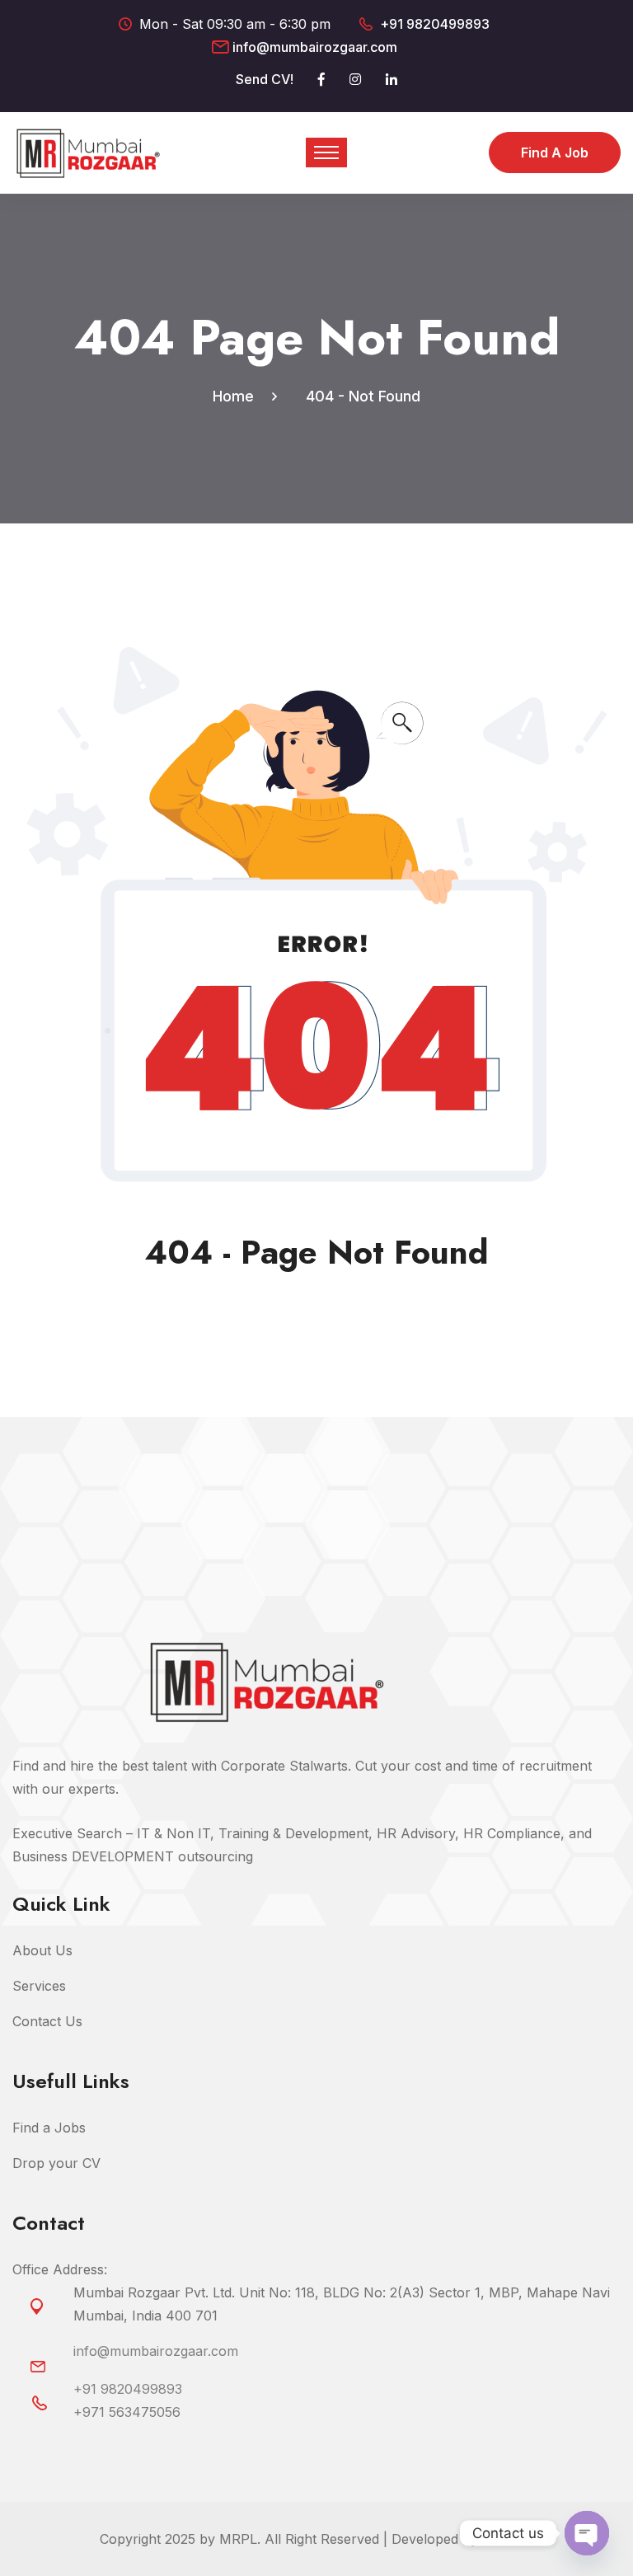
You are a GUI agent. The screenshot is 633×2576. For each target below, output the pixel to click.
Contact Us (47, 2021)
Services (39, 1986)
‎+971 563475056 (127, 2412)
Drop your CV (56, 2163)
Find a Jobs (49, 2128)
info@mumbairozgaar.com (315, 47)
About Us (42, 1950)
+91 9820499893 (435, 24)
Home (237, 396)
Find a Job (555, 152)
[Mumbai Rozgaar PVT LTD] (88, 152)
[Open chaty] (587, 2533)
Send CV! (265, 79)
